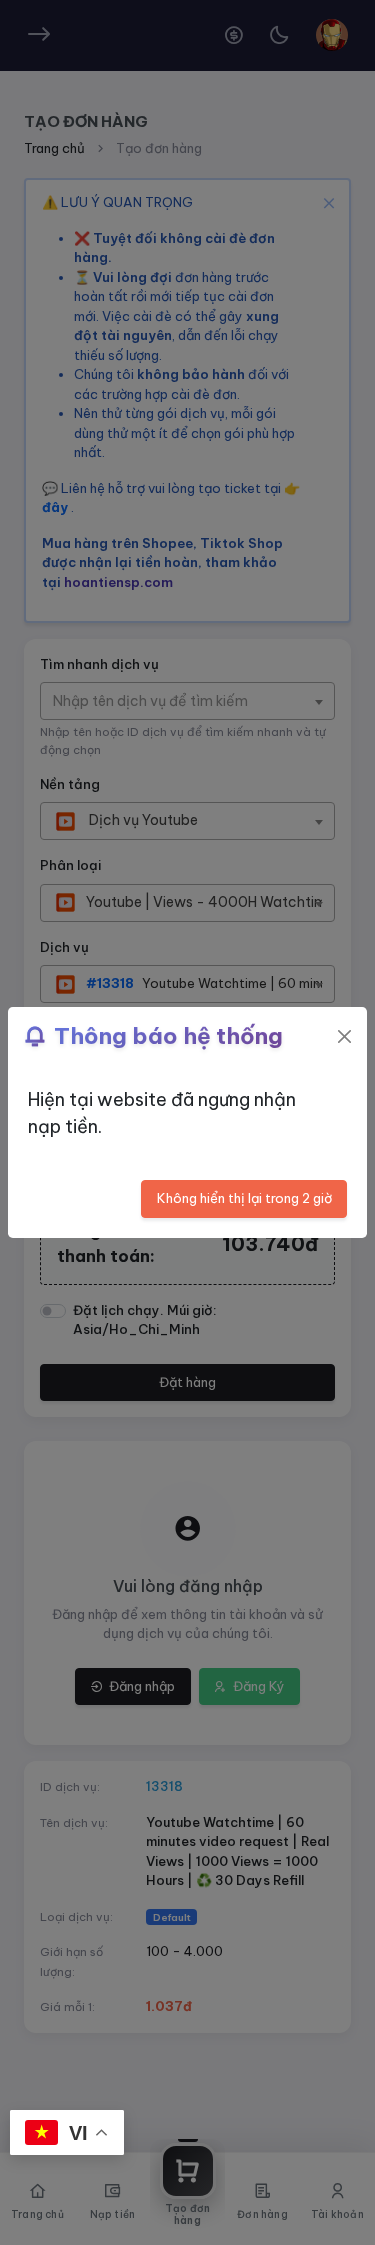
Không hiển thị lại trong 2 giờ (244, 1198)
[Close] (344, 1036)
